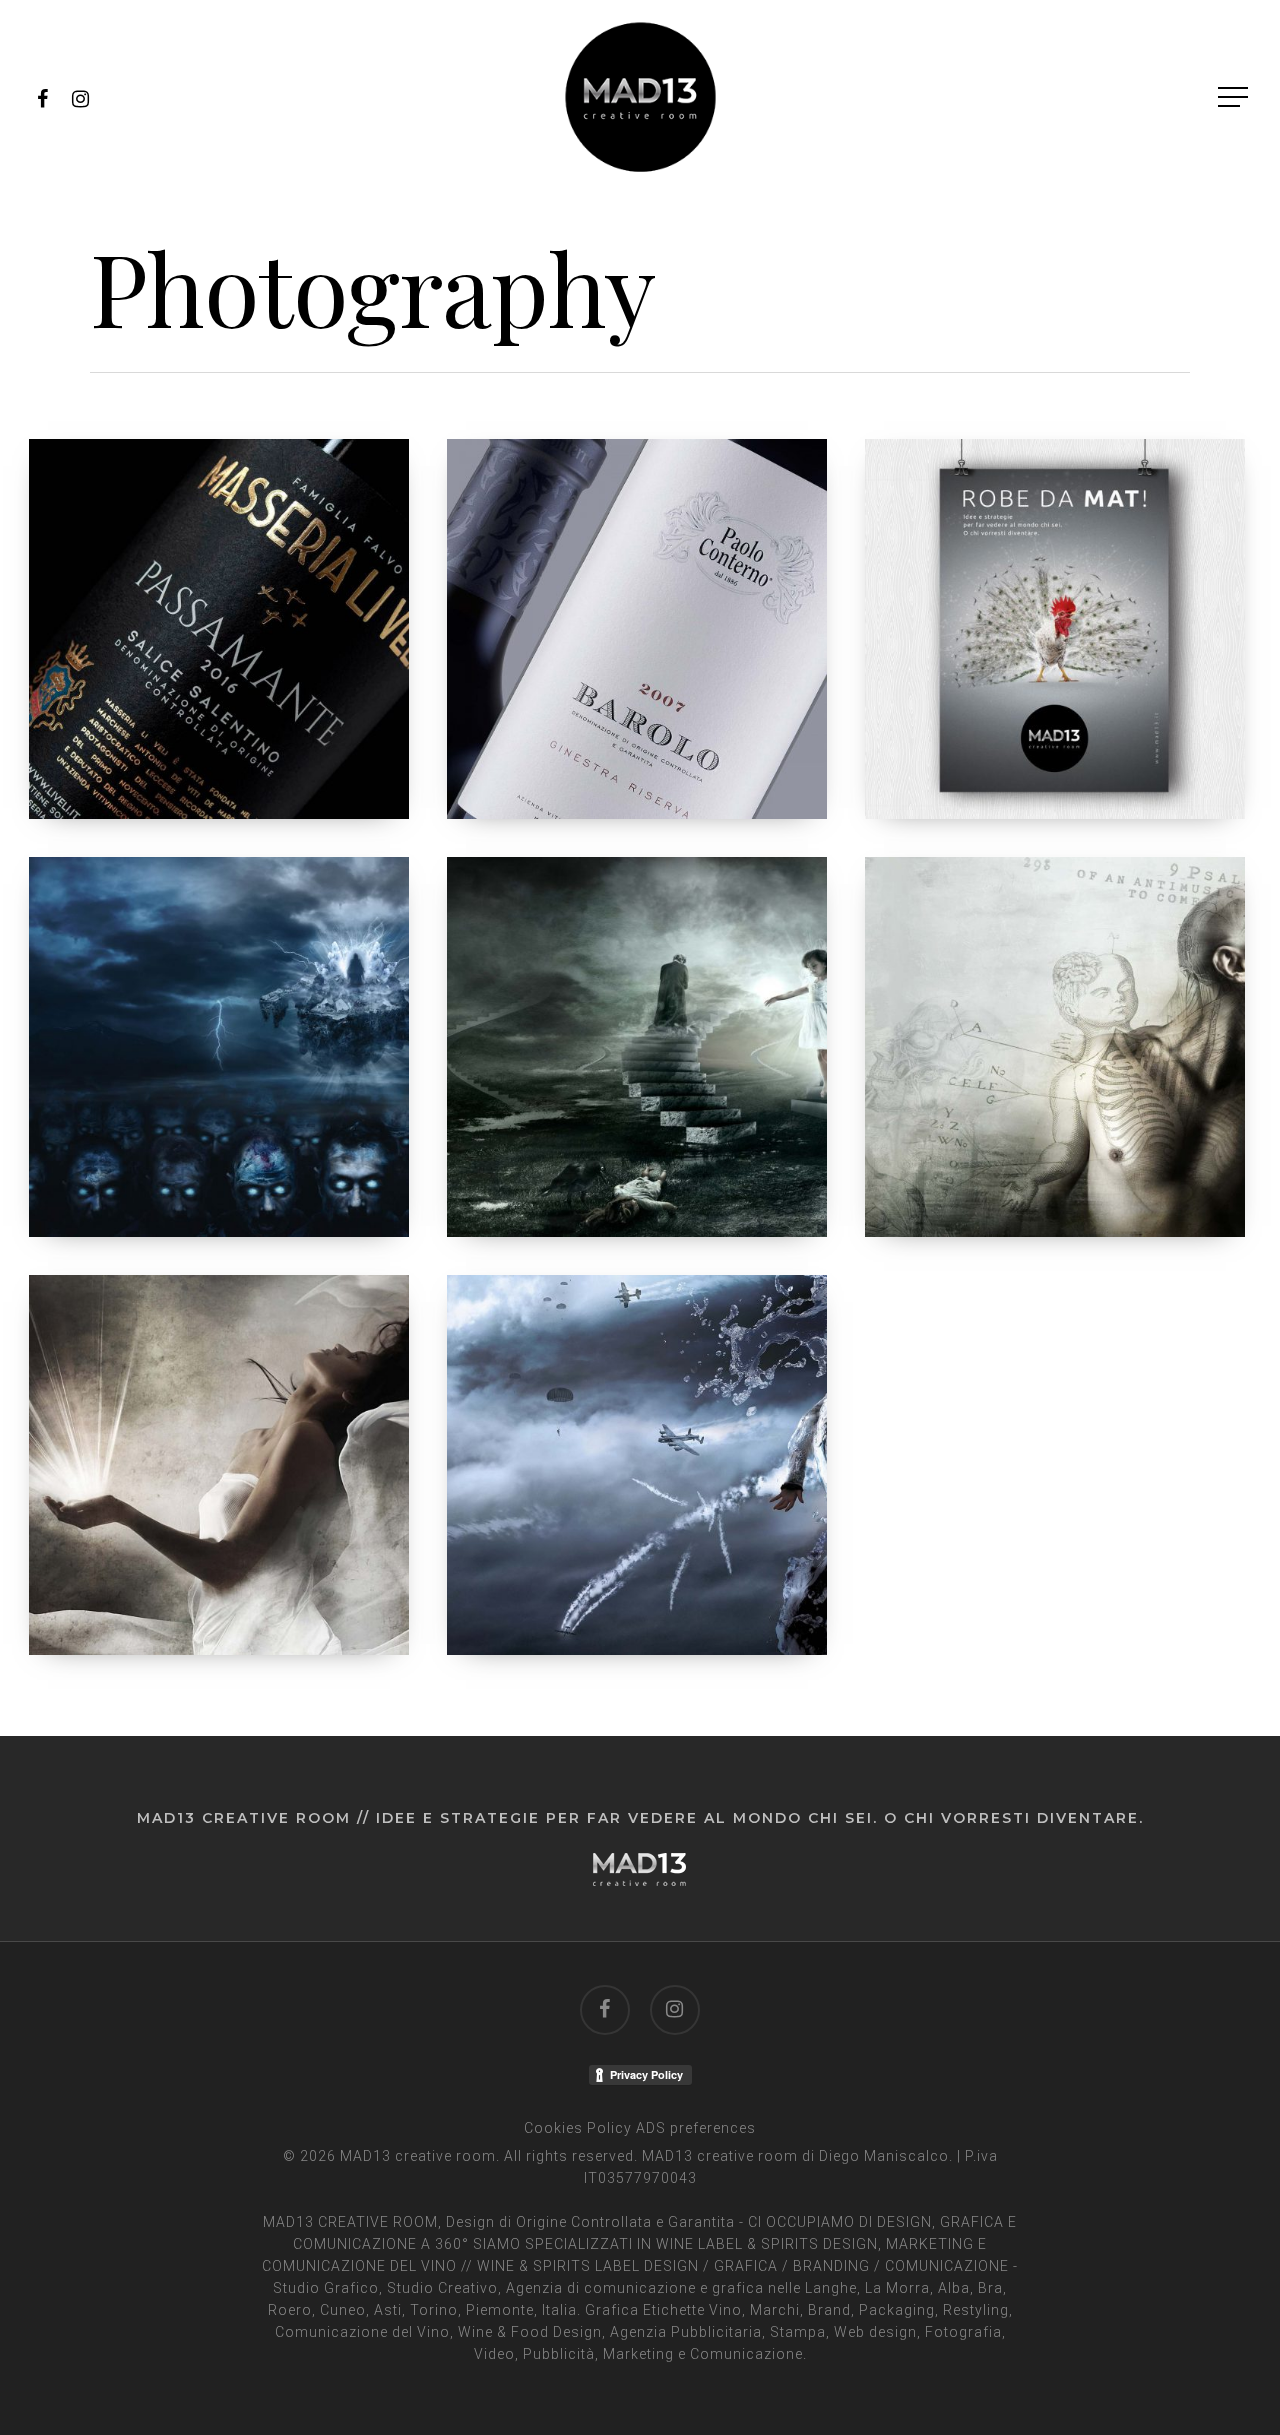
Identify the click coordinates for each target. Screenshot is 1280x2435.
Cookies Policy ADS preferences (640, 2128)
